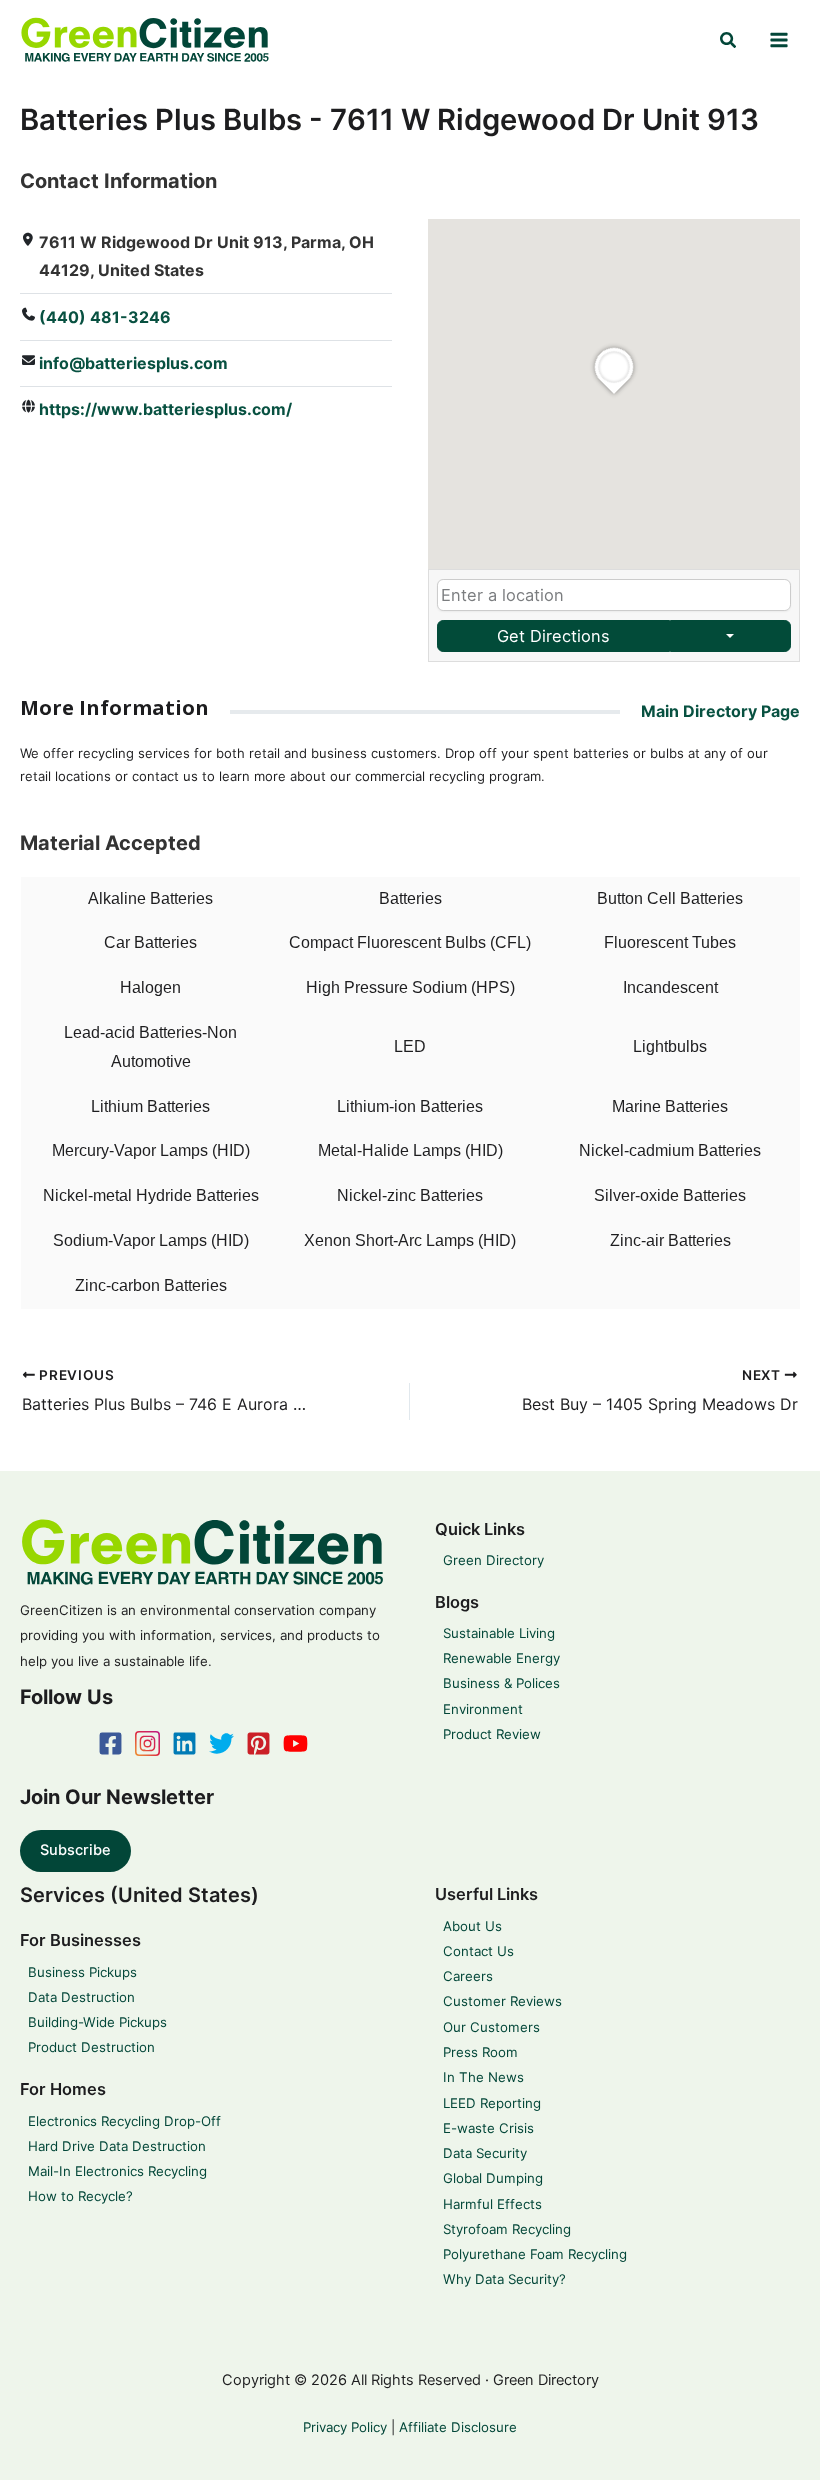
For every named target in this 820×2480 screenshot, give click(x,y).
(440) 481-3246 (105, 317)
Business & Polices (501, 1683)
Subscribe (75, 1850)
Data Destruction (81, 1997)
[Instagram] (147, 1743)
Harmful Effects (492, 2204)
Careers (468, 1976)
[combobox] (614, 595)
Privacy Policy (345, 2427)
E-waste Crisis (488, 2128)
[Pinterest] (258, 1743)
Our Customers (491, 2027)
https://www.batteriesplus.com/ (165, 409)
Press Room (480, 2052)
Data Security (485, 2153)
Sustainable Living (499, 1633)
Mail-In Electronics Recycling (117, 2171)
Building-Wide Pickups (97, 2022)
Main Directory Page (720, 711)
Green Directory (493, 1560)
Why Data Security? (504, 2279)
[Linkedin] (184, 1743)
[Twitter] (221, 1743)
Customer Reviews (502, 2001)
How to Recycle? (80, 2196)
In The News (483, 2077)
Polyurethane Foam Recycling (535, 2254)
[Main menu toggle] (779, 40)
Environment (483, 1709)
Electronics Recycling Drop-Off (124, 2121)
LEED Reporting (492, 2103)
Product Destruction (91, 2047)
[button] (729, 40)
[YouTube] (295, 1743)
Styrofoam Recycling (507, 2229)
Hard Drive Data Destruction (117, 2146)
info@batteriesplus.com (133, 363)
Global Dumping (493, 2178)
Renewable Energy (501, 1658)
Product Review (492, 1734)
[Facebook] (110, 1743)
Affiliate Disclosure (458, 2427)
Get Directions (553, 636)
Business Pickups (82, 1972)
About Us (472, 1926)
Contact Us (478, 1951)
